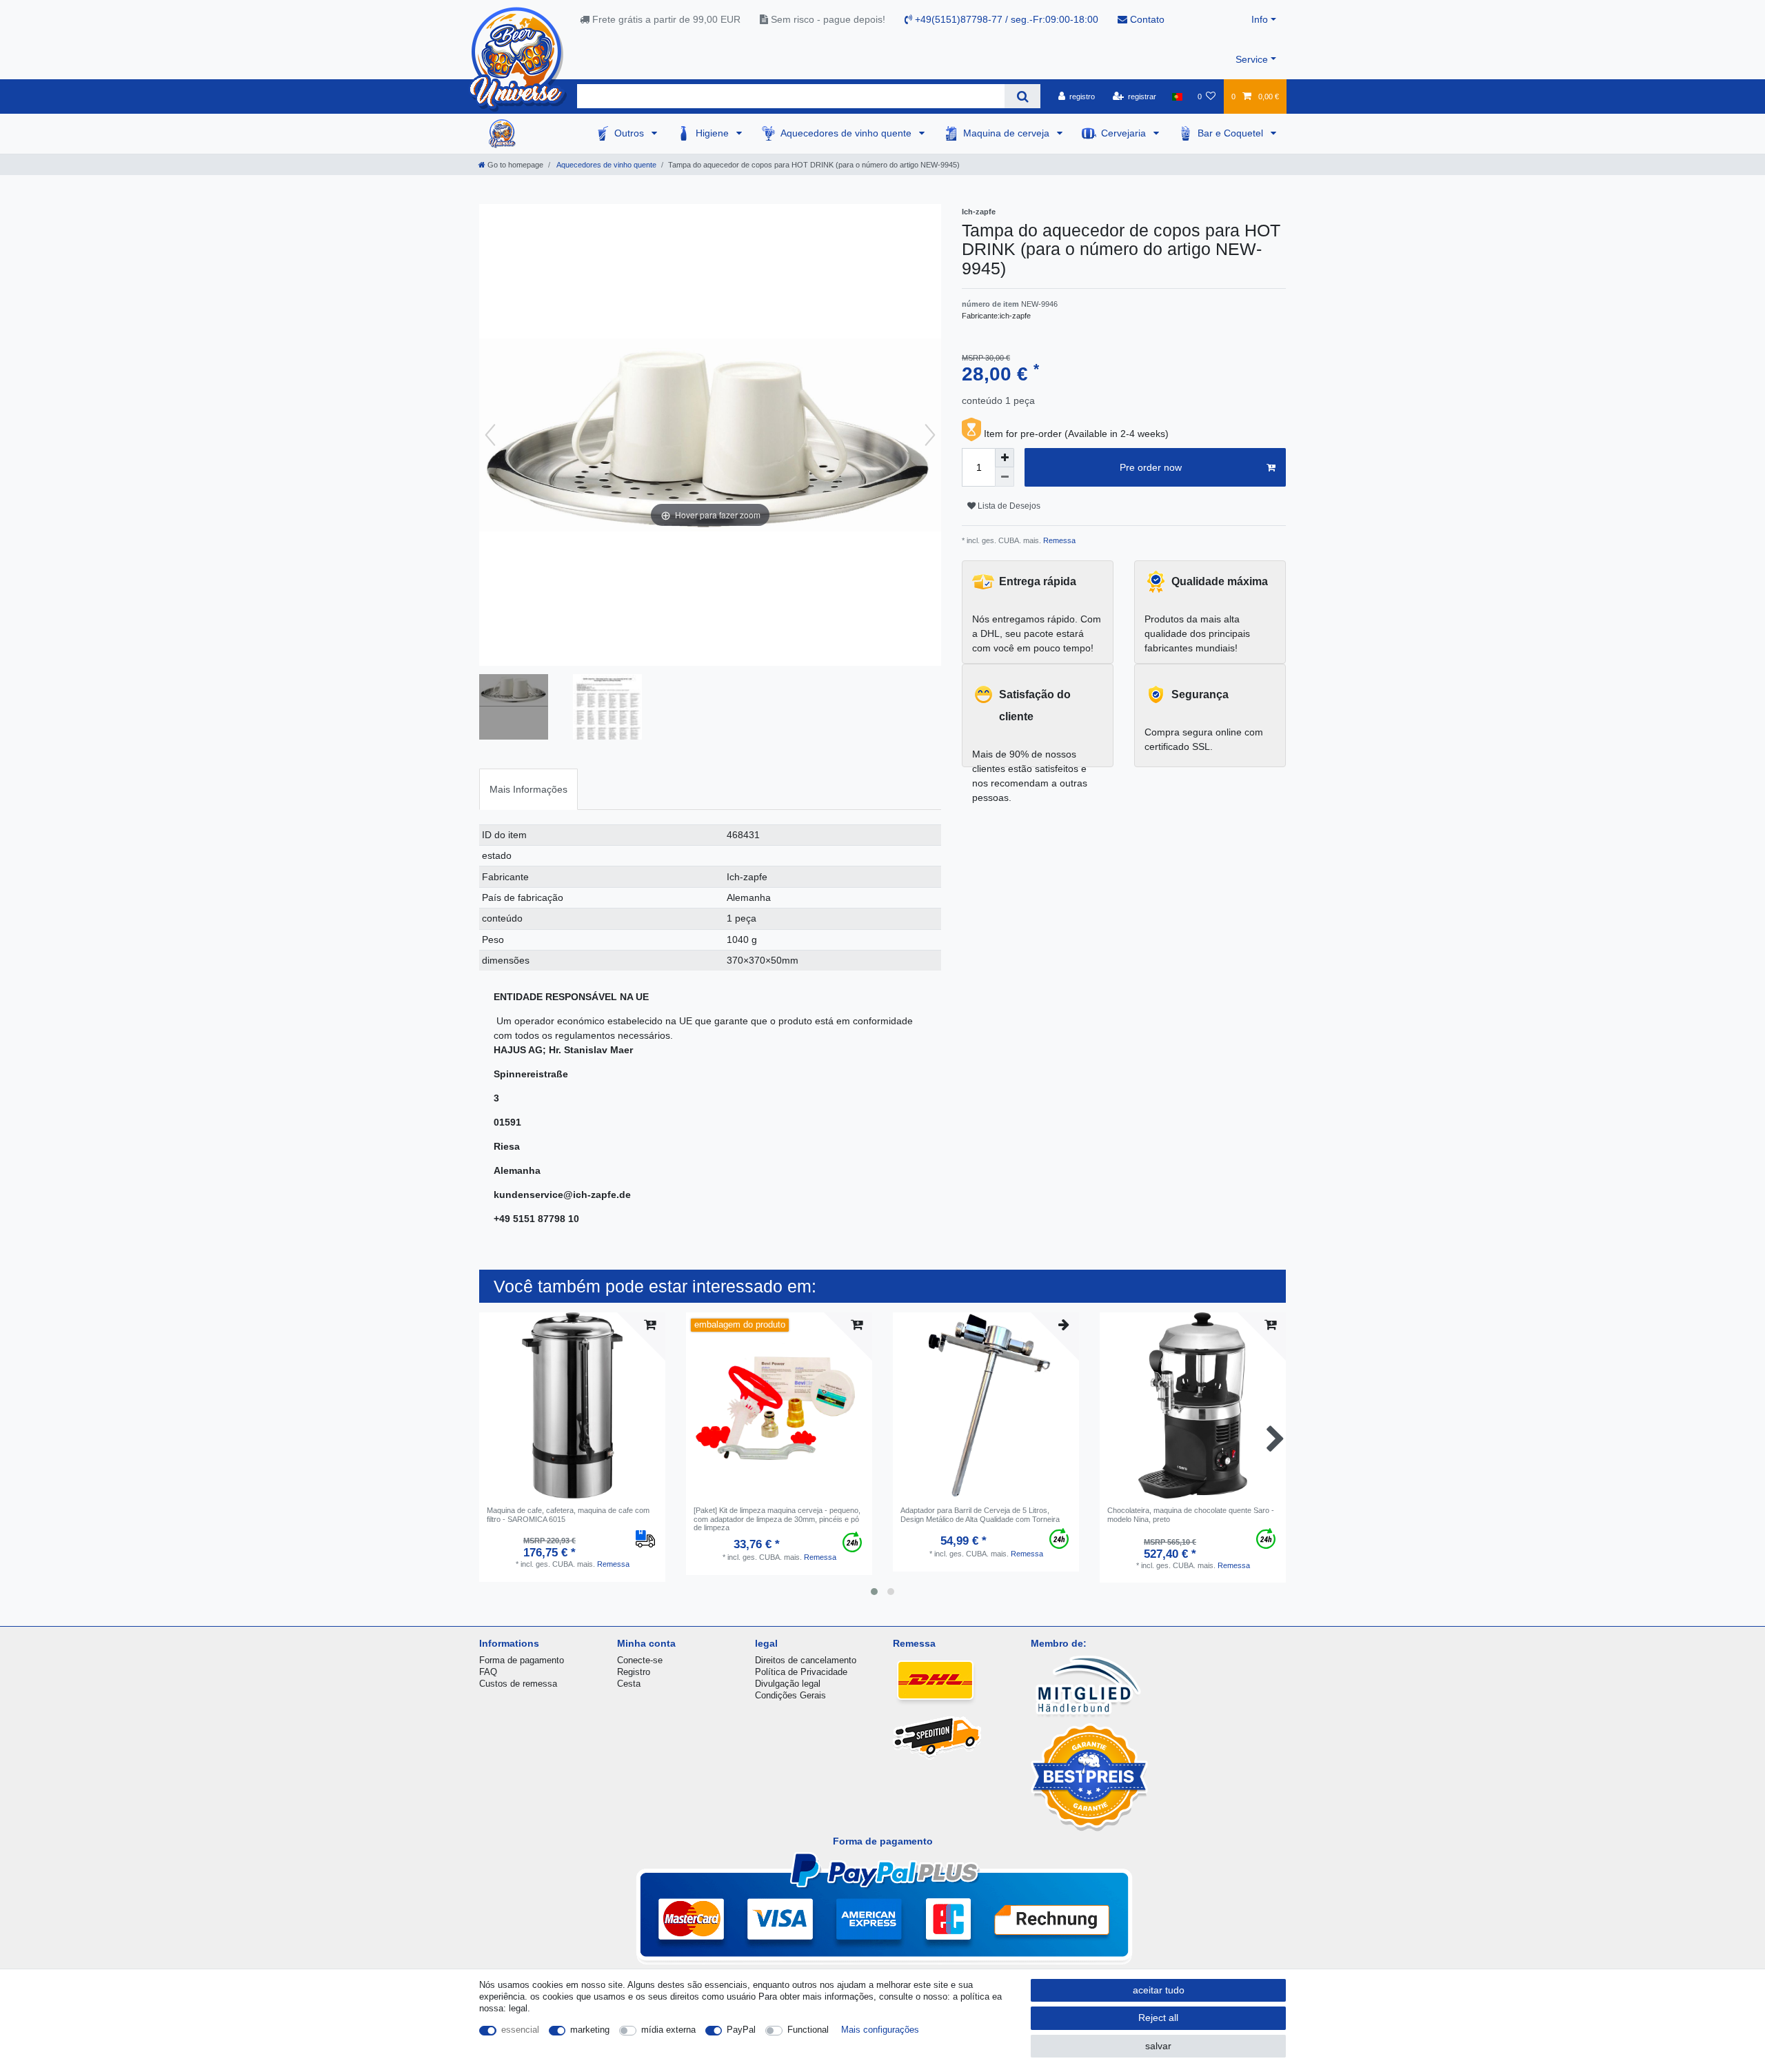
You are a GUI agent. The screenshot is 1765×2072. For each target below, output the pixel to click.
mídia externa (668, 2030)
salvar (1158, 2046)
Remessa (1058, 540)
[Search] (1022, 96)
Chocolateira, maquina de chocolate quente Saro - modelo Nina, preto (1191, 1514)
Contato (1146, 19)
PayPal (741, 2030)
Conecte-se (640, 1660)
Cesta (629, 1684)
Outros (631, 133)
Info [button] (1260, 19)
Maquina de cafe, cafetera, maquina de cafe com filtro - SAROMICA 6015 (568, 1514)
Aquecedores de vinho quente (847, 133)
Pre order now (1151, 467)
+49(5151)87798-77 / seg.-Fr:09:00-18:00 (1005, 19)
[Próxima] (930, 435)
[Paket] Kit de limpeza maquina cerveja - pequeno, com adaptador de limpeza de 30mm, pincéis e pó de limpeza (777, 1519)
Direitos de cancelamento (806, 1660)
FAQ (488, 1672)
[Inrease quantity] (1005, 458)
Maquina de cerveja (1008, 133)
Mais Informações (528, 789)
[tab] (528, 789)
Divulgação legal (788, 1684)
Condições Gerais (790, 1695)
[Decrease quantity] (1005, 477)
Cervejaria (1125, 133)
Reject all (1158, 2018)
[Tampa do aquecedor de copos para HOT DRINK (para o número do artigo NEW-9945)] (514, 709)
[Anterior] (490, 435)
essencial (520, 2030)
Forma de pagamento (522, 1660)
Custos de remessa (518, 1684)
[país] (1177, 97)
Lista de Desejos (1008, 506)
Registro (634, 1672)
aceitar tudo (1159, 1990)
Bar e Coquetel (1232, 133)
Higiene (714, 133)
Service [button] (1252, 59)
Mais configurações (880, 2030)
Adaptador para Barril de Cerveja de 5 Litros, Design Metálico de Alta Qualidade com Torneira (980, 1514)
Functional (808, 2030)
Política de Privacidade (801, 1672)
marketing (590, 2030)
